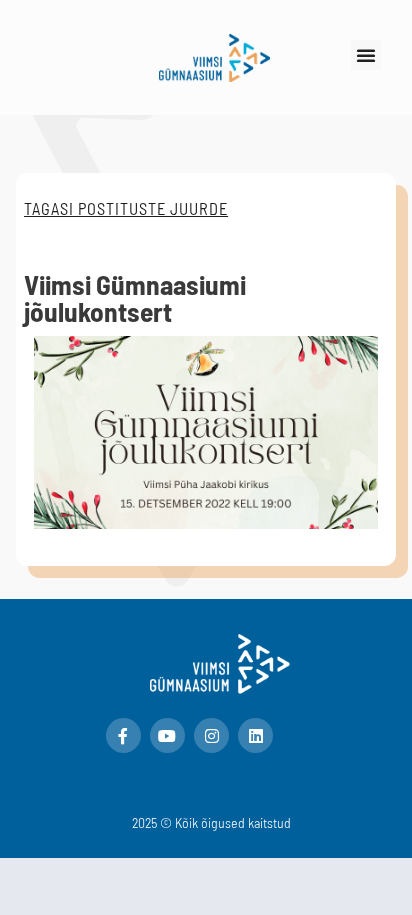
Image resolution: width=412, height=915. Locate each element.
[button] (366, 55)
